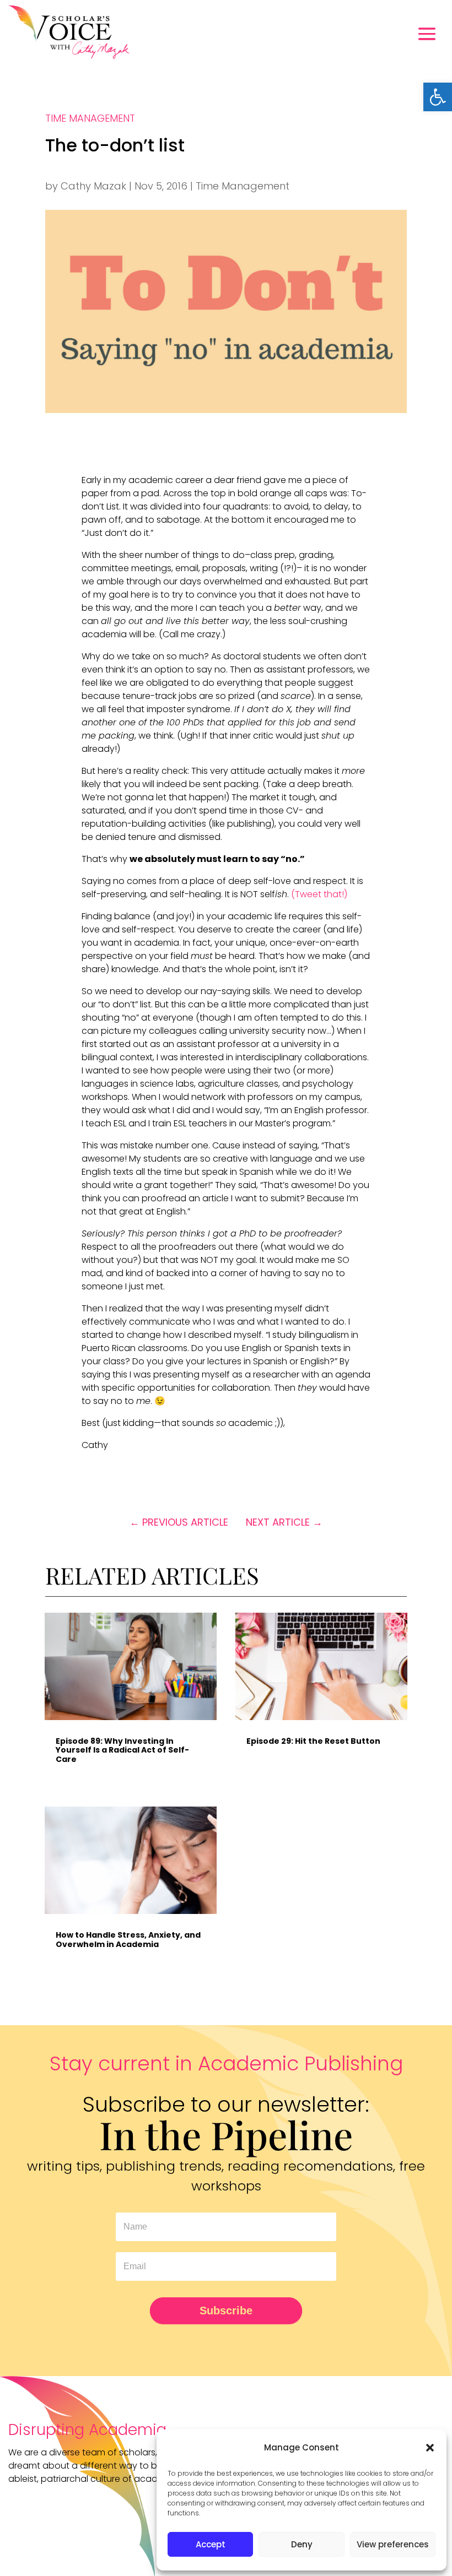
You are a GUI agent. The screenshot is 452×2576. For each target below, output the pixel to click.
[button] (438, 97)
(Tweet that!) (319, 894)
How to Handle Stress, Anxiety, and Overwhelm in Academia (128, 1939)
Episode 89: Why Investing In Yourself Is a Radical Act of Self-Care (122, 1750)
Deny (302, 2544)
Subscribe (226, 2311)
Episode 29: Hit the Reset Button (313, 1741)
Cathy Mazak (93, 186)
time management (90, 118)
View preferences (393, 2544)
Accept (211, 2544)
